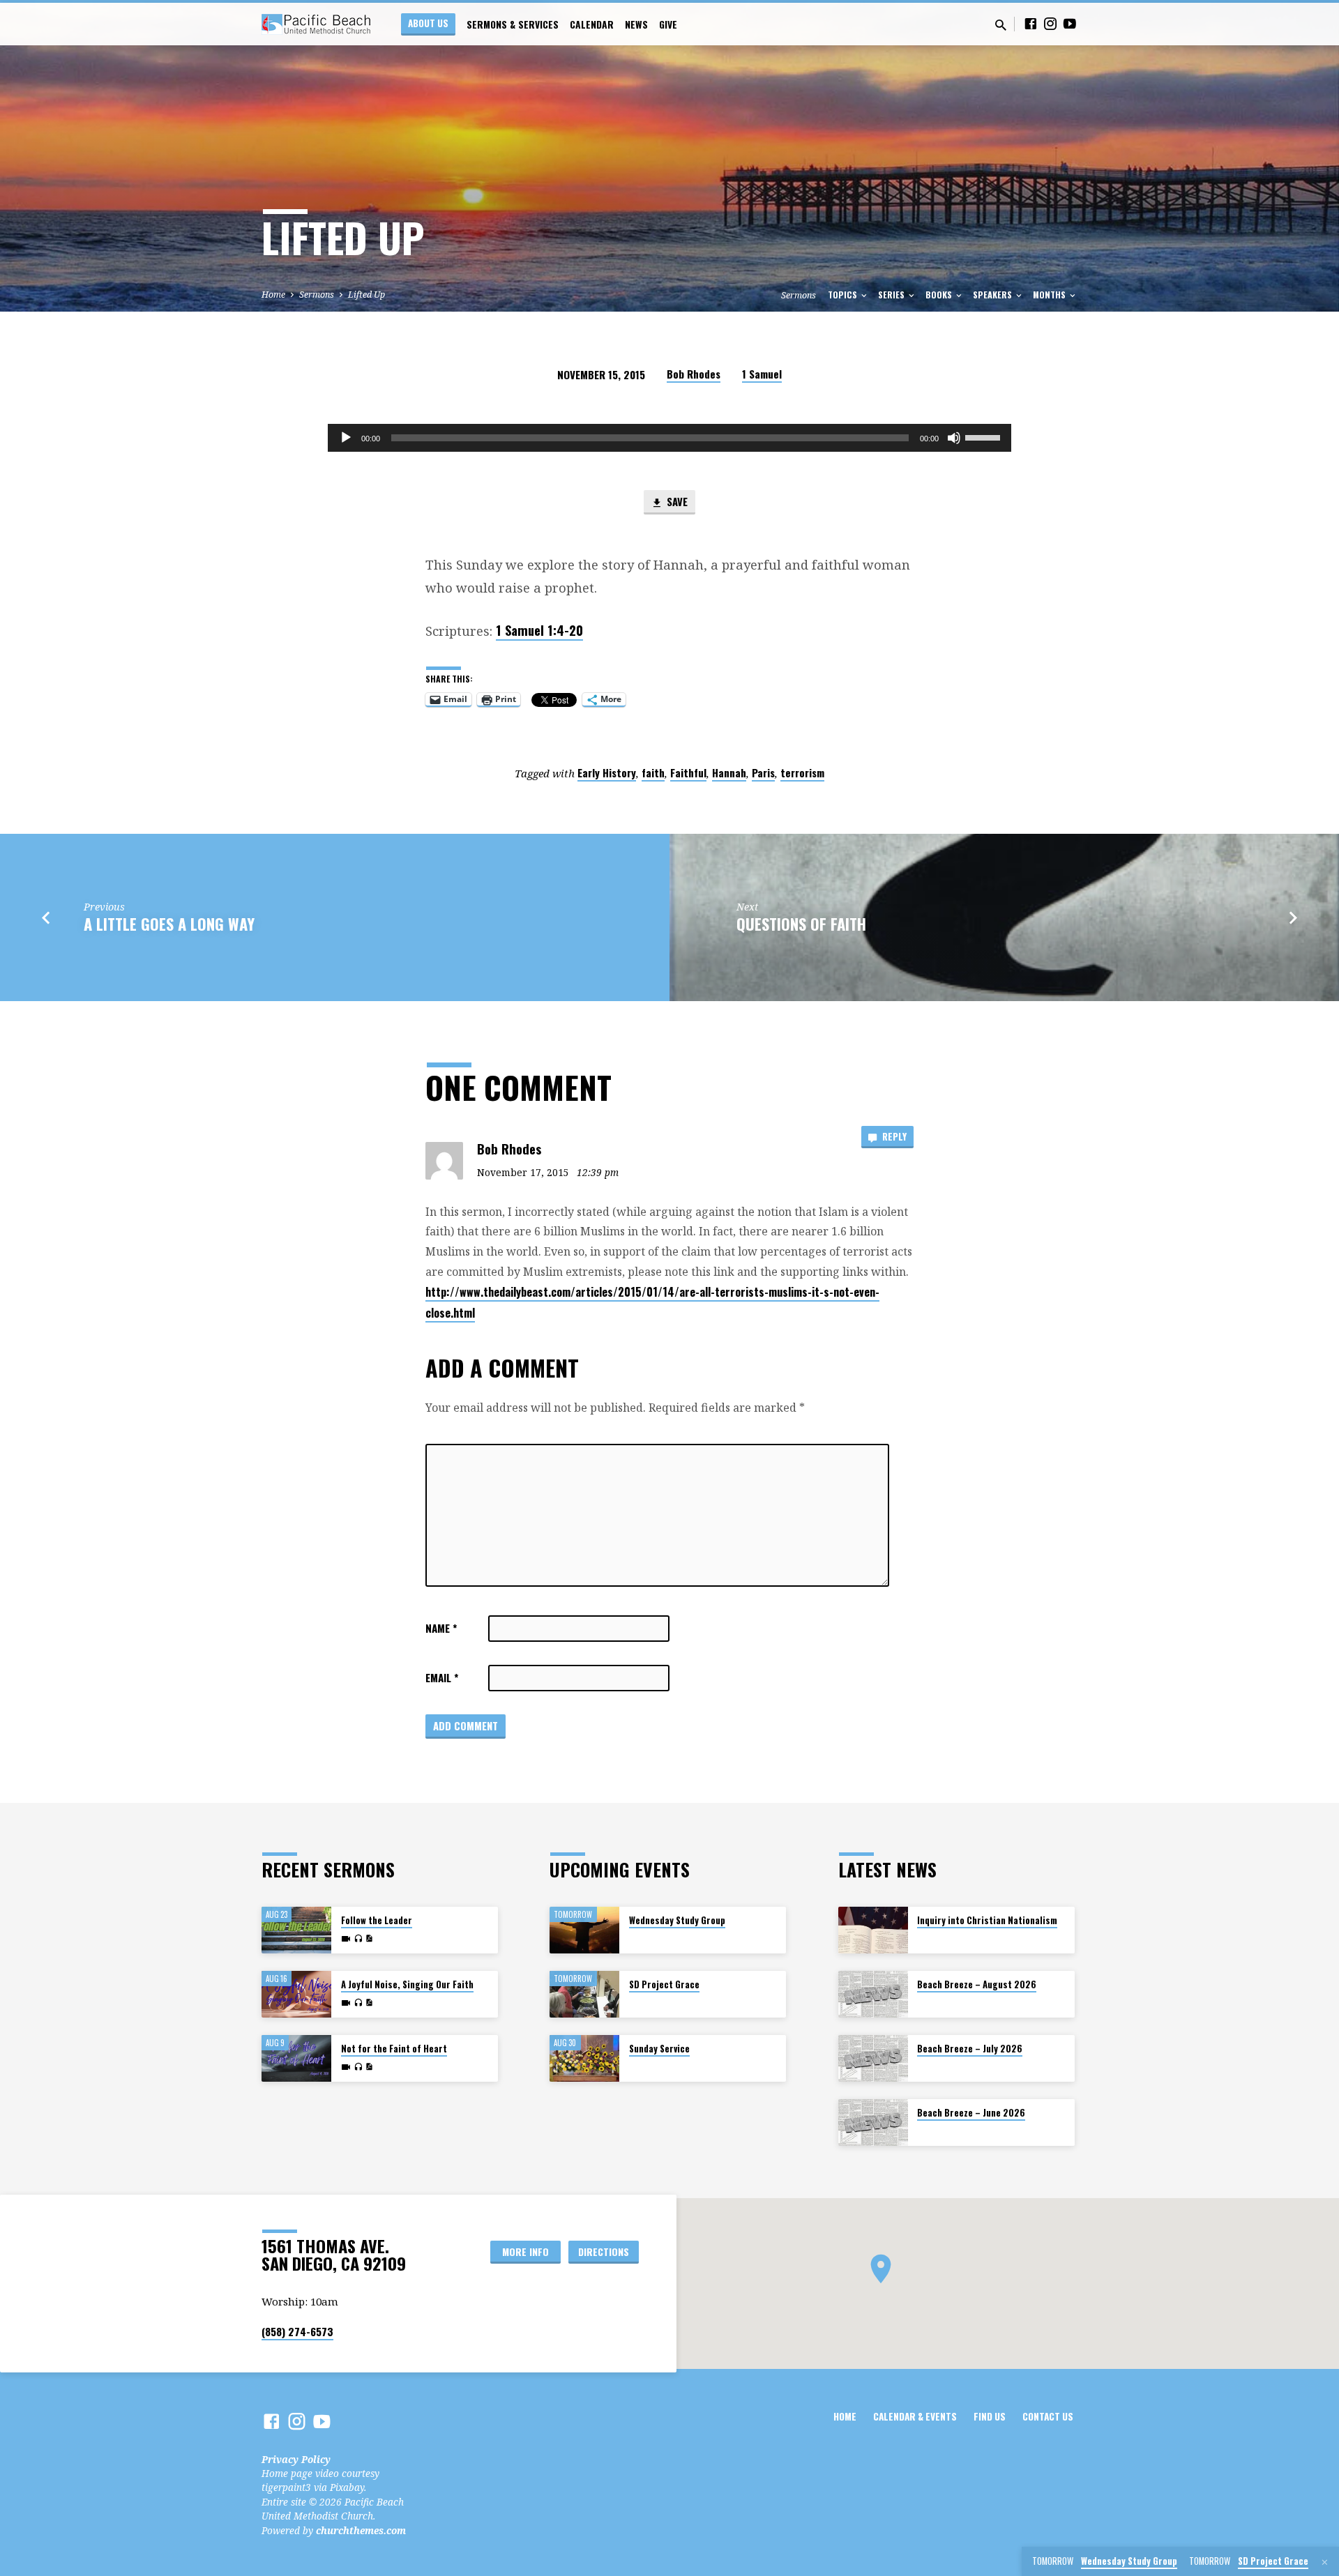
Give (668, 24)
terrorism (802, 772)
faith (653, 772)
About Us (428, 23)
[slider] (985, 436)
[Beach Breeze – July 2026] (873, 2058)
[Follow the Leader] (296, 1930)
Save (676, 501)
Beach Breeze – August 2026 (977, 1984)
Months (1050, 295)
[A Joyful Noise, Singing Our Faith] (296, 1994)
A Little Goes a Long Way (169, 923)
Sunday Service (659, 2049)
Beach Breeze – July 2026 (970, 2049)
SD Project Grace (664, 1984)
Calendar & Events (915, 2416)
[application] (669, 438)
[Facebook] (1031, 23)
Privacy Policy (296, 2459)
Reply (893, 1136)
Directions (604, 2251)
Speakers (993, 295)
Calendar (592, 24)
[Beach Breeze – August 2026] (873, 1994)
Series (892, 295)
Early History (607, 772)
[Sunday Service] (584, 2058)
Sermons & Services (513, 24)
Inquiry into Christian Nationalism (987, 1920)
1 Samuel (762, 374)
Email (442, 1677)
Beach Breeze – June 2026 (971, 2113)
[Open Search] (1001, 25)
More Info (525, 2251)
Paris (763, 772)
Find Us (990, 2416)
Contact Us (1048, 2416)
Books (940, 295)
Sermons (317, 295)
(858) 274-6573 (297, 2331)
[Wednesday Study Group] (584, 1930)
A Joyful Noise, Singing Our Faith (407, 1984)
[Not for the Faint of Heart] (296, 2058)
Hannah (729, 772)
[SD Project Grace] (584, 1994)
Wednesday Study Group (677, 1920)
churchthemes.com (361, 2530)
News (636, 24)
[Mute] (954, 438)
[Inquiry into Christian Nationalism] (873, 1930)
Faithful (688, 772)
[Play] (346, 438)
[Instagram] (1050, 23)
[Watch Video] (346, 1939)
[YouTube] (1070, 23)
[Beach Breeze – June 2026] (873, 2122)
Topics (844, 295)
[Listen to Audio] (358, 1939)
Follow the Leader (377, 1920)
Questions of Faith (801, 923)
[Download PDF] (369, 1938)
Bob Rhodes (694, 374)
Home (273, 295)
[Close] (1325, 2562)
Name (441, 1628)
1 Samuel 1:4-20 (539, 630)
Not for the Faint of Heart (394, 2049)
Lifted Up (366, 295)
